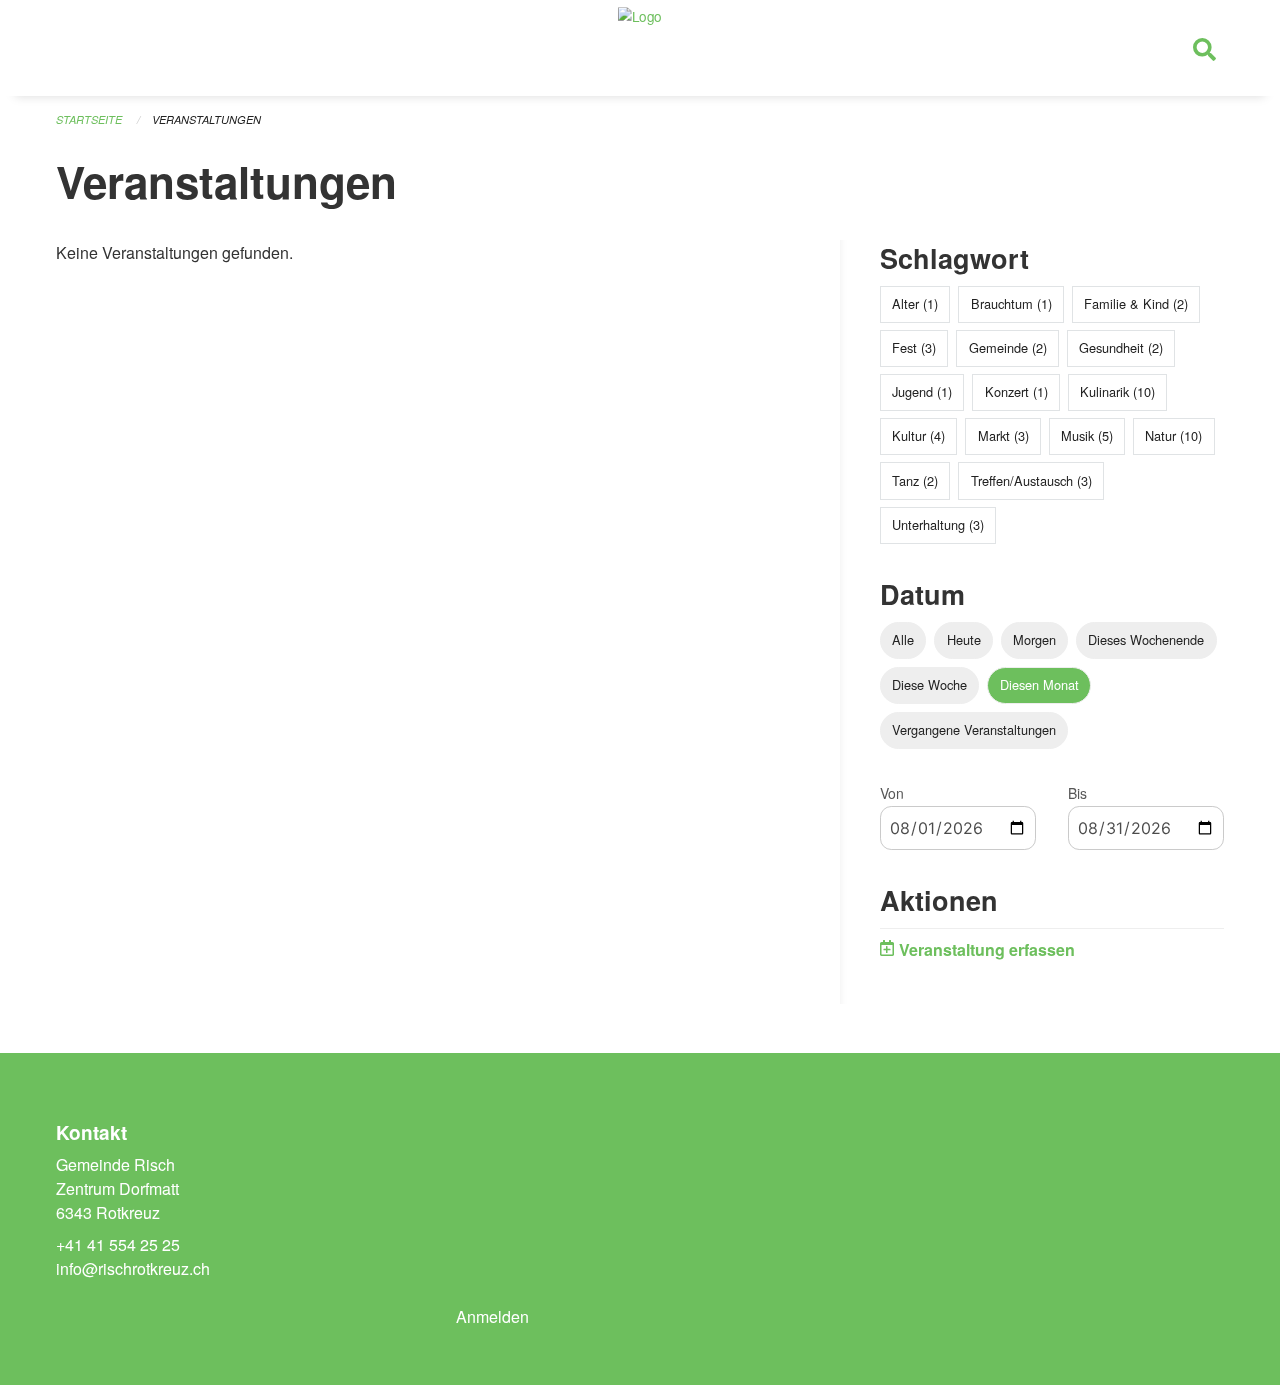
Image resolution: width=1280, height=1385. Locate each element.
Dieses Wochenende (1146, 639)
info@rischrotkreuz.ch (133, 1268)
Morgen (1034, 639)
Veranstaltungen (206, 119)
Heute (964, 639)
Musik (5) (1087, 435)
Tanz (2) (915, 480)
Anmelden (492, 1316)
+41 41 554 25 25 (118, 1244)
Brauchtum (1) (1011, 303)
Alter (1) (915, 303)
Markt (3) (1003, 435)
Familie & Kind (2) (1136, 303)
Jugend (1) (922, 391)
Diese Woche (929, 684)
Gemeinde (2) (1008, 347)
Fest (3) (914, 347)
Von (892, 793)
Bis (1077, 793)
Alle (903, 639)
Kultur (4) (918, 435)
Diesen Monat (1039, 684)
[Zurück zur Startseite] (640, 48)
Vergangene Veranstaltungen (974, 729)
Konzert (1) (1016, 391)
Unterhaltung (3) (938, 524)
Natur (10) (1173, 435)
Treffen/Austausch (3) (1031, 480)
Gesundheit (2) (1121, 347)
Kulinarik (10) (1117, 391)
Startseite (89, 119)
